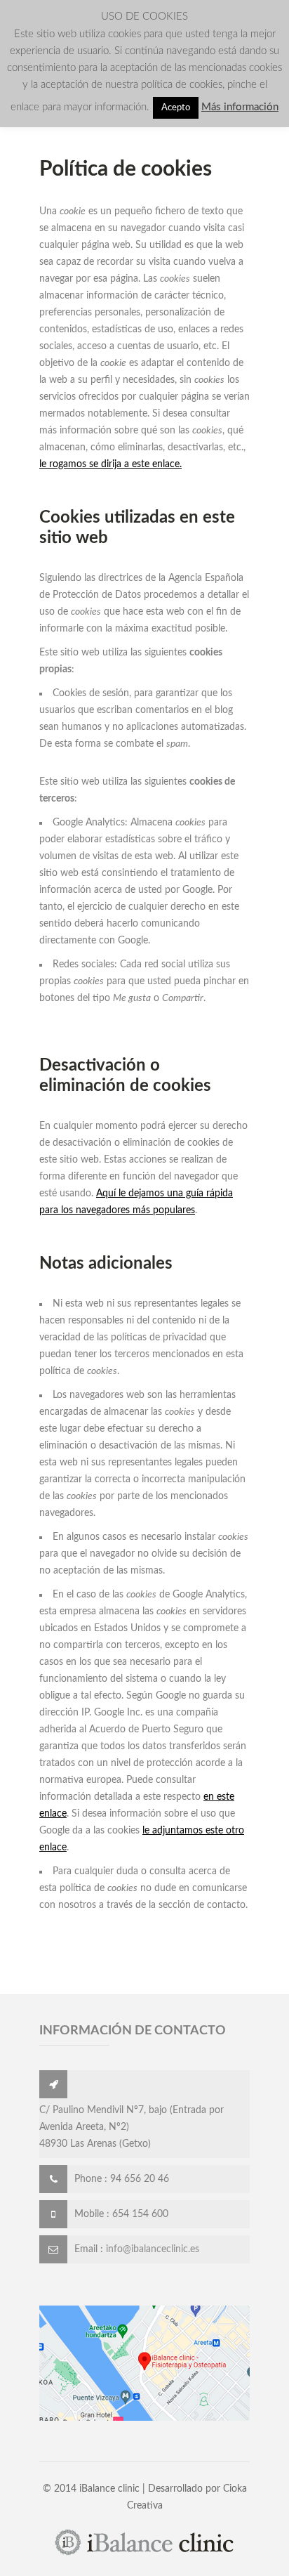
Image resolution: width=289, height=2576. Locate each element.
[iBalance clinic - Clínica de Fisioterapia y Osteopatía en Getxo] (144, 2554)
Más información (240, 107)
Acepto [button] (176, 108)
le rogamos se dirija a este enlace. (110, 464)
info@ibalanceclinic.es (153, 2249)
